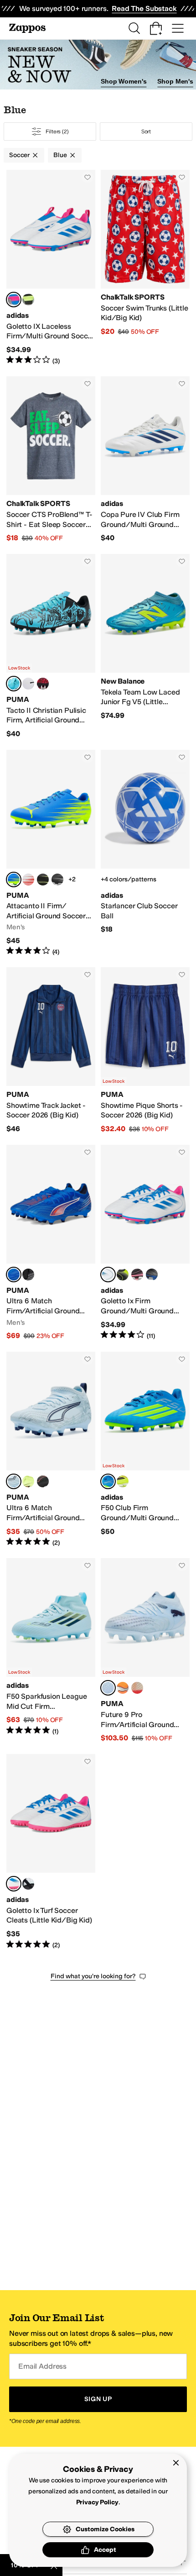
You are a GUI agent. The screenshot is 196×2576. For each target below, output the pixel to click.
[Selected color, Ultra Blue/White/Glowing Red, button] (14, 1275)
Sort (146, 132)
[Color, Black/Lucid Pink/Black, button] (137, 1275)
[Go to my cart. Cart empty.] (156, 28)
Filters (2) (57, 132)
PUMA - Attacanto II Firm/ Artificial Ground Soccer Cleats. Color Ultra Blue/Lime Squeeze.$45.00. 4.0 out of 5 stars (51, 853)
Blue (60, 155)
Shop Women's (124, 81)
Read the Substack (144, 8)
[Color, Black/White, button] (57, 880)
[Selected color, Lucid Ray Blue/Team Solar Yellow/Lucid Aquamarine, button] (108, 1481)
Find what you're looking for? (93, 1976)
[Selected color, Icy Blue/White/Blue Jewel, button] (14, 1481)
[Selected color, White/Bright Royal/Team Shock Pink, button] (14, 300)
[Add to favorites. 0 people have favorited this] (88, 177)
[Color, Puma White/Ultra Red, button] (28, 880)
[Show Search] (134, 28)
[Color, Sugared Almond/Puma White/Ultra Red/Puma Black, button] (137, 1688)
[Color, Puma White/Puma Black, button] (28, 684)
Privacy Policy (97, 2502)
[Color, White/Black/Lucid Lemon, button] (28, 300)
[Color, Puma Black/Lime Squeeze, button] (43, 880)
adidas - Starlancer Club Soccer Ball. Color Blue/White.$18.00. (145, 853)
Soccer (19, 155)
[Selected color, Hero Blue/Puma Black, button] (14, 684)
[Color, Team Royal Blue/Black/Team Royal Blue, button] (152, 1275)
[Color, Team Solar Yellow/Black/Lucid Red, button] (123, 1481)
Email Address (42, 2366)
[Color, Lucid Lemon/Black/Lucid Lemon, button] (123, 1275)
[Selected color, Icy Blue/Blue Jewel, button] (108, 1688)
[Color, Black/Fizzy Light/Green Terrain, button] (28, 1275)
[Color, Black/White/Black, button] (28, 1884)
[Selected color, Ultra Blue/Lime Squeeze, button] (14, 880)
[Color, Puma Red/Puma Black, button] (43, 684)
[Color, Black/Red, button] (43, 1481)
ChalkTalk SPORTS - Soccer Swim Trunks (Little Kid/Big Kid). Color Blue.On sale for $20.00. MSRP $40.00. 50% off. (145, 268)
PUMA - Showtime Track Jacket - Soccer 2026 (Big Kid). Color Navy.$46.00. (51, 1051)
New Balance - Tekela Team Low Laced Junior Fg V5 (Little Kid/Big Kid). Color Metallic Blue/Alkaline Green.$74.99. (145, 646)
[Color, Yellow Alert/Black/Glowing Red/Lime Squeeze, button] (28, 1481)
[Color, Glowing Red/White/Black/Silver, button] (123, 1688)
